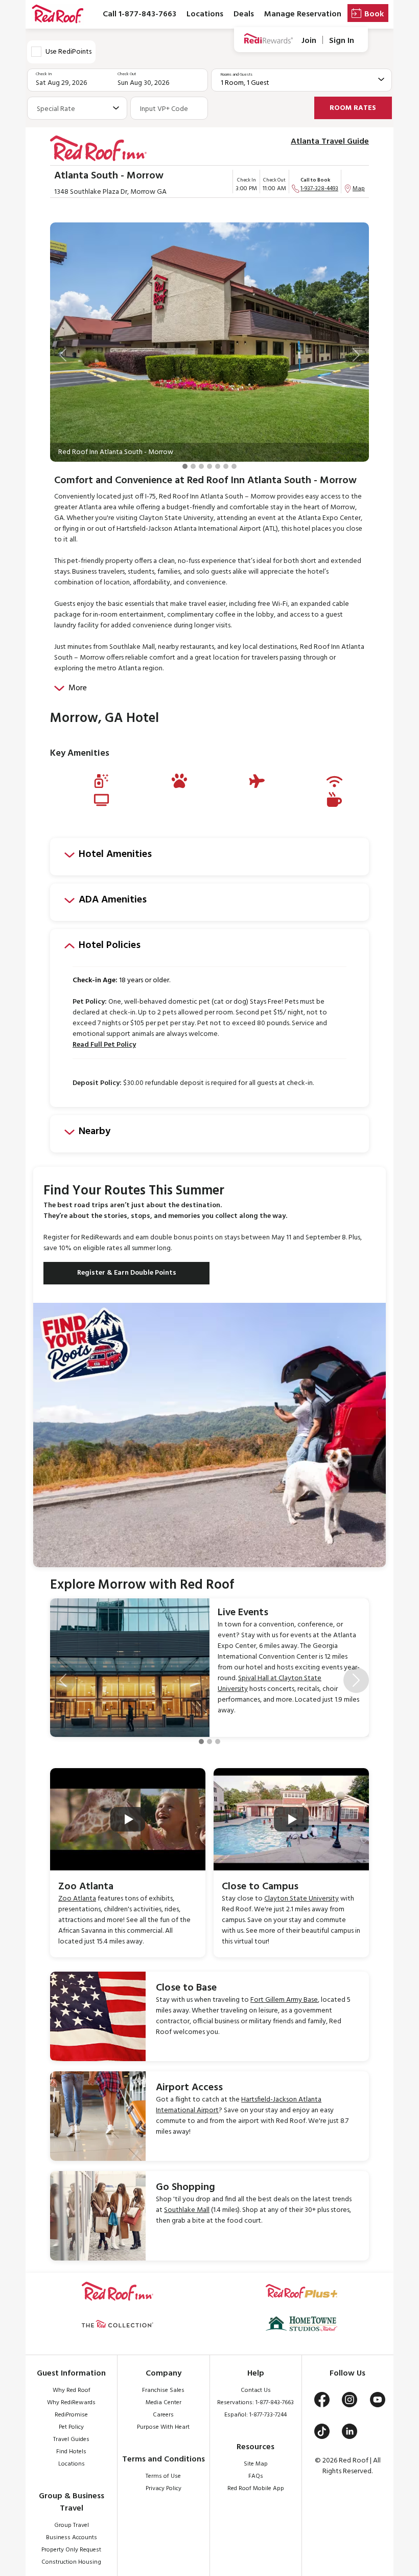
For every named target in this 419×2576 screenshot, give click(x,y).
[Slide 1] (185, 466)
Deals (244, 14)
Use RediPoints (68, 52)
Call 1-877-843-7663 (139, 14)
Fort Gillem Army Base (284, 2000)
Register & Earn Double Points (127, 1273)
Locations (205, 14)
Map (359, 189)
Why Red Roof (72, 2390)
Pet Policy (71, 2427)
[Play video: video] (128, 1819)
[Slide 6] (226, 466)
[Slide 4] (209, 466)
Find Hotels (71, 2452)
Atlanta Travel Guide (330, 142)
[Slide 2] (193, 466)
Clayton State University (301, 1899)
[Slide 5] (218, 466)
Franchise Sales (163, 2390)
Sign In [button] (342, 41)
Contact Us (256, 2390)
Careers (163, 2415)
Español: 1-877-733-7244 (255, 2415)
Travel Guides (71, 2439)
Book (374, 14)
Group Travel (72, 2525)
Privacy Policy (164, 2489)
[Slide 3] (201, 466)
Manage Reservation (303, 14)
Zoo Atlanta (77, 1899)
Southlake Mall (187, 2210)
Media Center (164, 2403)
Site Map (256, 2464)
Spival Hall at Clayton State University (270, 1684)
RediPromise (71, 2415)
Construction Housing (71, 2562)
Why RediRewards (71, 2403)
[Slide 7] (234, 466)
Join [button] (309, 41)
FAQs (256, 2476)
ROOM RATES (353, 108)
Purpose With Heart (163, 2427)
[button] (63, 355)
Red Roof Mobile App (256, 2489)
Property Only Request (71, 2550)
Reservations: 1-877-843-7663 (255, 2403)
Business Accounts (72, 2538)
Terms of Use (163, 2476)
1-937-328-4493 (319, 189)
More (78, 688)
